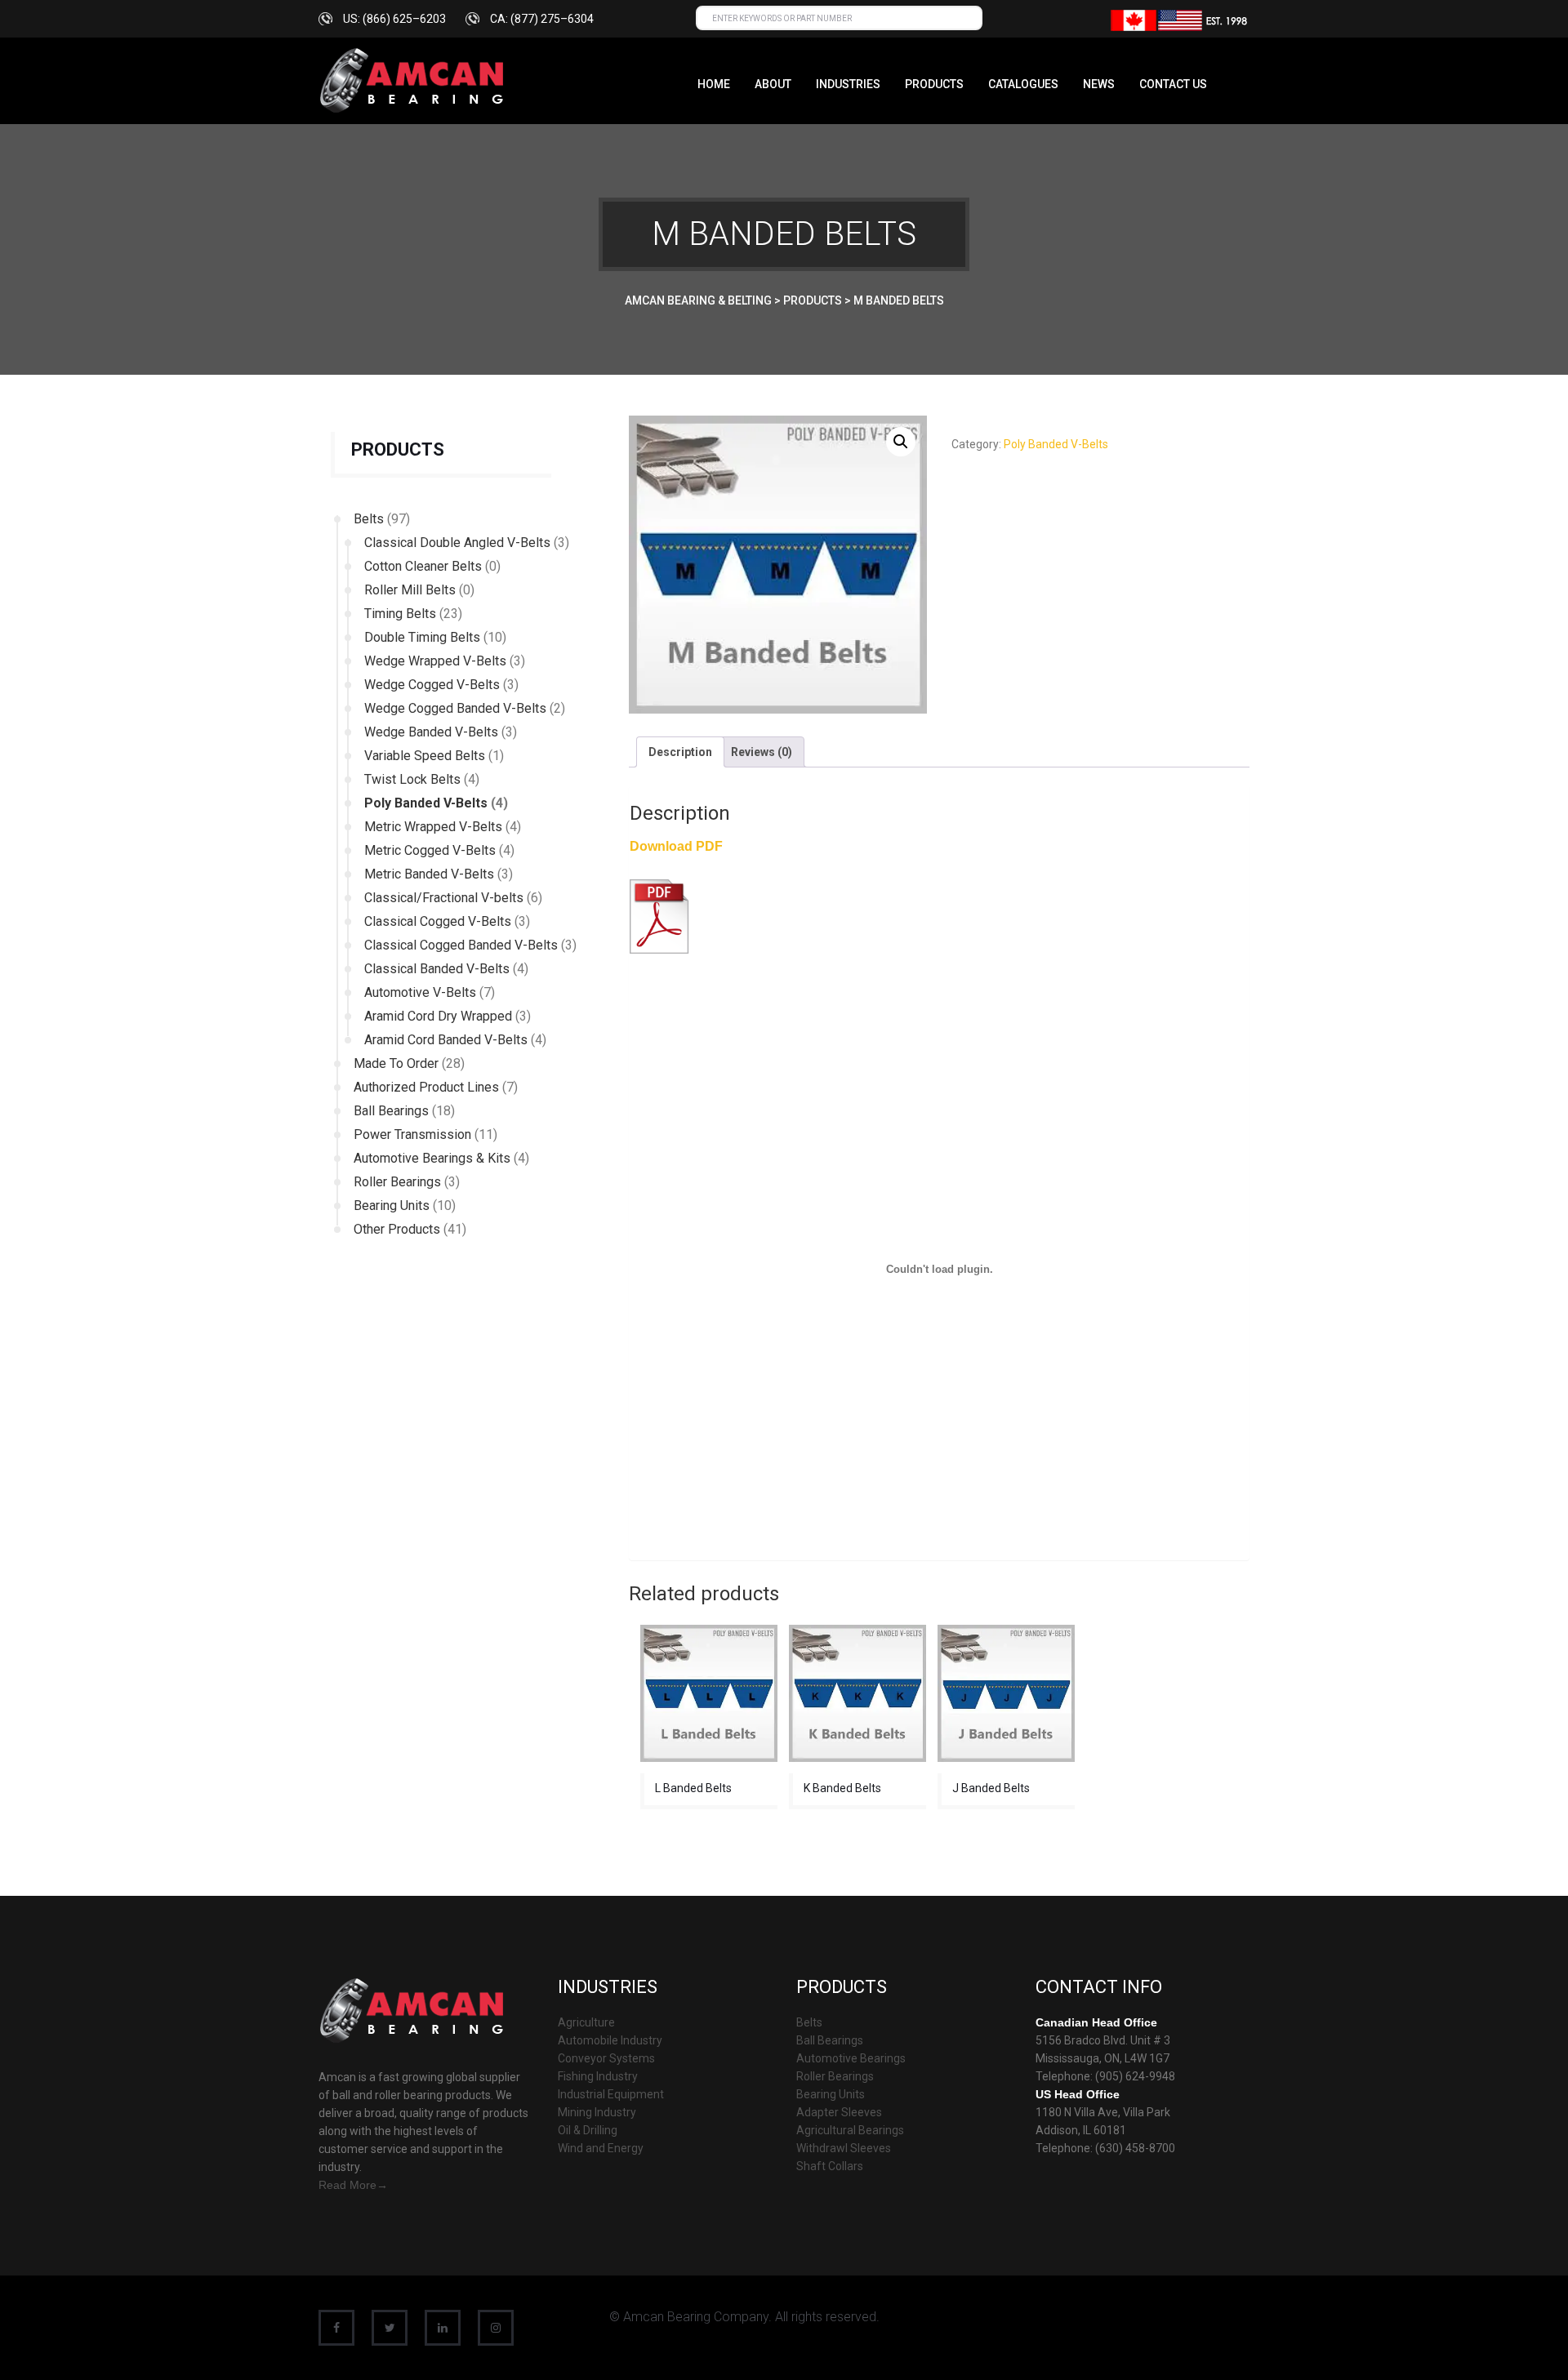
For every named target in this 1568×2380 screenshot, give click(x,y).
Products (934, 84)
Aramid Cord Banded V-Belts (446, 1040)
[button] (901, 442)
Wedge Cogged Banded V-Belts (455, 708)
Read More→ (353, 2185)
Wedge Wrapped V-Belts (435, 661)
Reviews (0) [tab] (762, 752)
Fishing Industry (598, 2076)
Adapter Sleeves (839, 2112)
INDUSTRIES (848, 84)
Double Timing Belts (422, 637)
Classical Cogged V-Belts (438, 921)
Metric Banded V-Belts (429, 874)
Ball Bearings (391, 1111)
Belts (369, 519)
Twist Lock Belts (412, 779)
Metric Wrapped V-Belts (433, 827)
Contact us (1173, 84)
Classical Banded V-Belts (437, 969)
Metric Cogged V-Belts (430, 850)
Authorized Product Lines (426, 1087)
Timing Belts (400, 614)
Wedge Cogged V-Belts (432, 685)
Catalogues (1023, 84)
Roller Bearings (397, 1182)
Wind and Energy (601, 2148)
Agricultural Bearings (850, 2130)
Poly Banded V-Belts (426, 803)
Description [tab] (680, 752)
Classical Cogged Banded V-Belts (461, 945)
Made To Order (396, 1063)
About (773, 84)
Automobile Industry (610, 2040)
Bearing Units (392, 1206)
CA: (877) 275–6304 (542, 19)
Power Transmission (412, 1134)
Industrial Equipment (611, 2094)
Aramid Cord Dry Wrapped (438, 1016)
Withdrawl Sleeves (844, 2148)
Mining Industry (597, 2112)
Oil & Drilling (588, 2130)
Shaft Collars (830, 2166)
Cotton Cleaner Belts (423, 566)
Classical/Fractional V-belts (444, 898)
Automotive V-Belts (420, 992)
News (1099, 84)
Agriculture (586, 2022)
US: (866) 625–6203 (394, 19)
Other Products (397, 1229)
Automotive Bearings (851, 2058)
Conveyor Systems (606, 2058)
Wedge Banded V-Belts (431, 732)
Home (714, 84)
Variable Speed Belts (425, 756)
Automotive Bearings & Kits (432, 1158)
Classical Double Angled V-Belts (457, 543)
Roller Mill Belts (410, 590)
